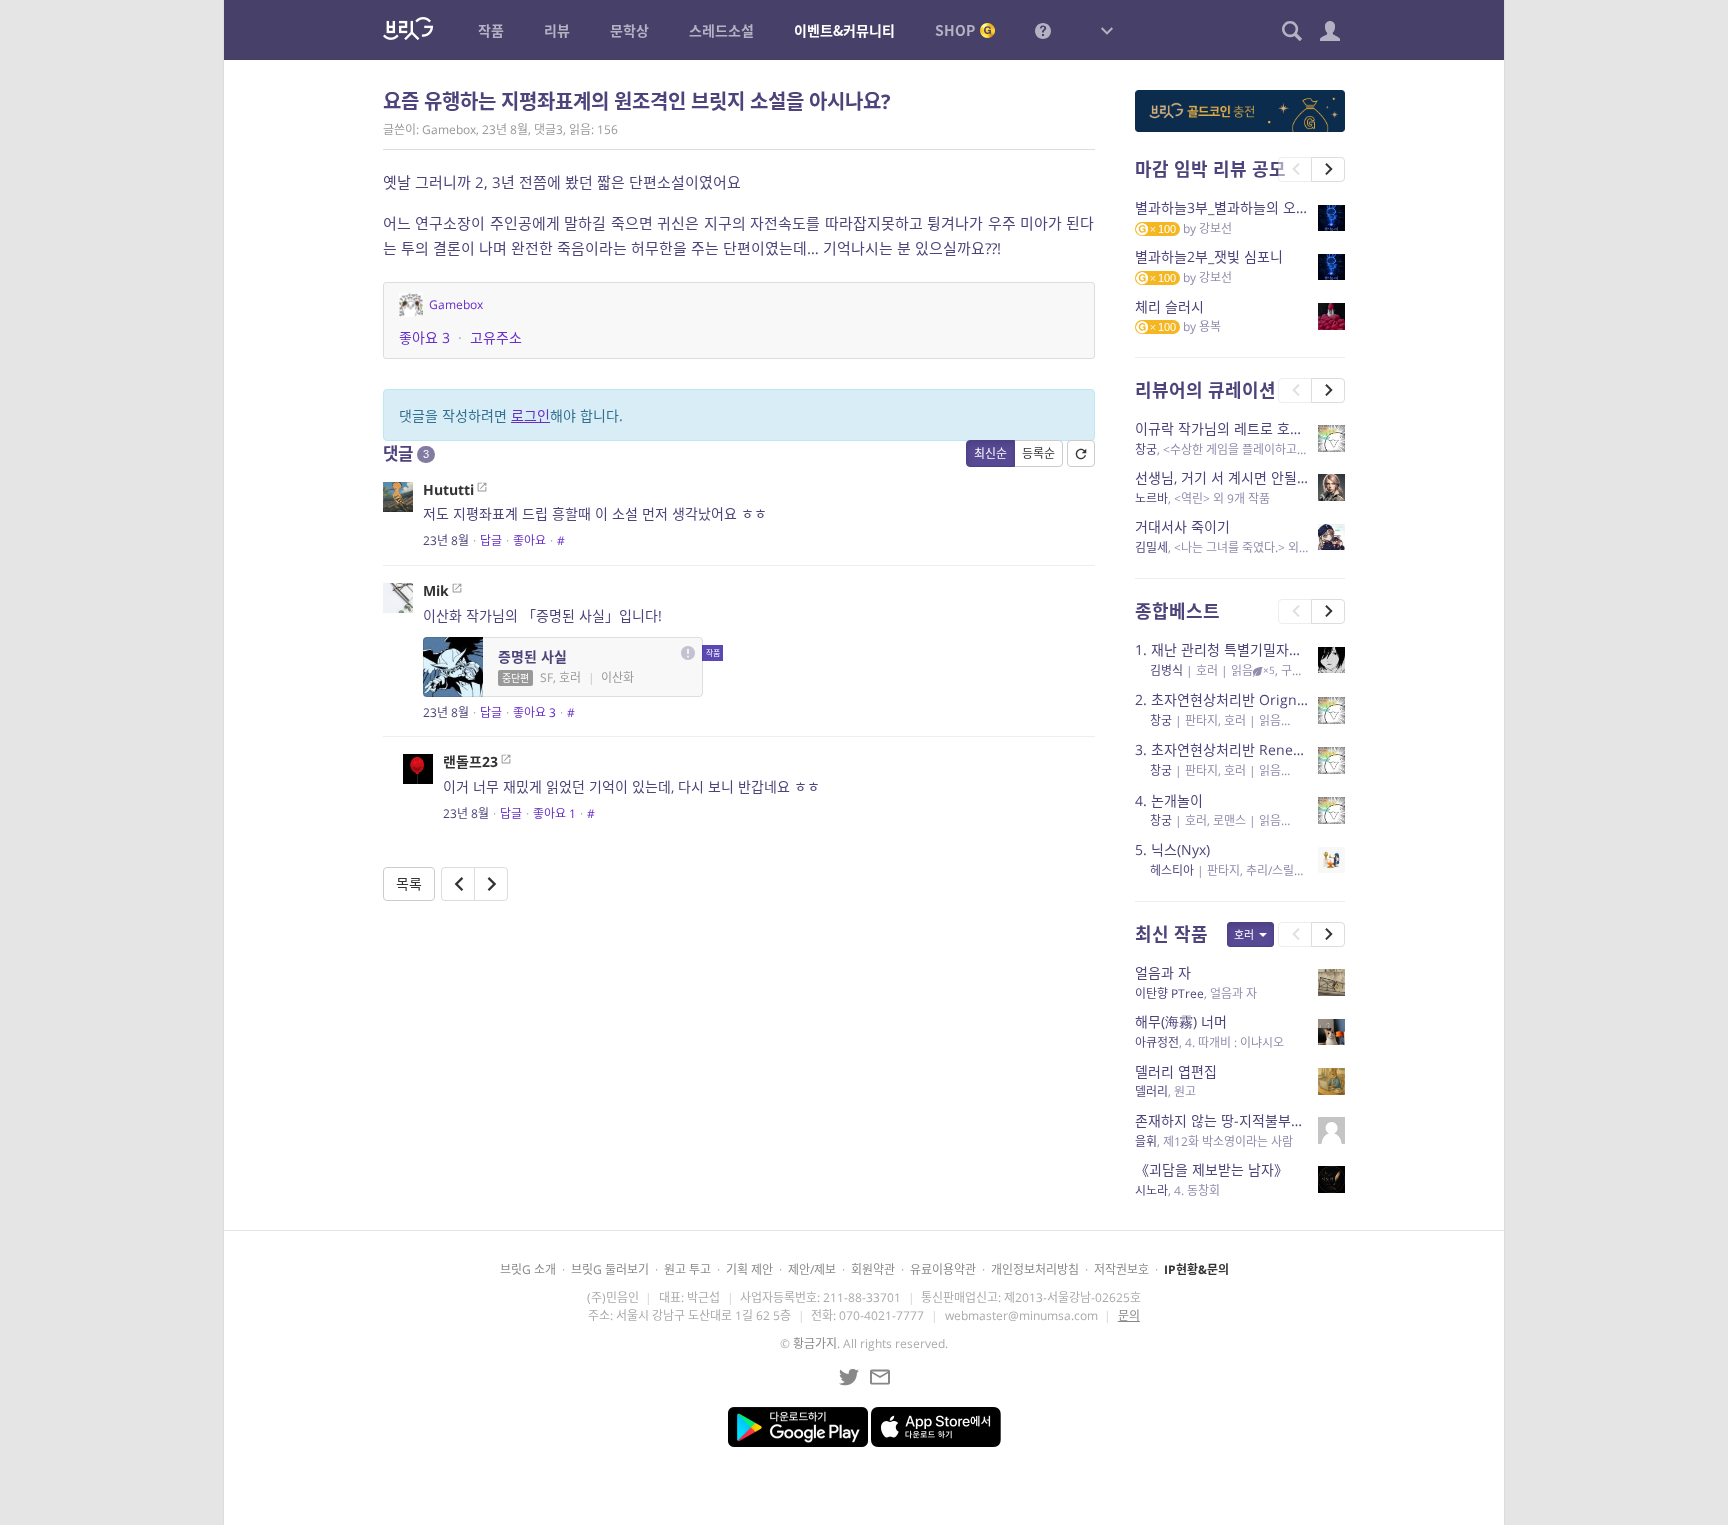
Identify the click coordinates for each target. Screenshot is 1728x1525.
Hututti (448, 489)
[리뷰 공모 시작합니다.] (458, 884)
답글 (491, 540)
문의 (1129, 1315)
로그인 (530, 415)
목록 (409, 883)
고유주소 (496, 337)
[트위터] (849, 1377)
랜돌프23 (470, 761)
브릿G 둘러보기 (610, 1269)
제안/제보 (812, 1269)
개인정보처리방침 (1035, 1269)
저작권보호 (1121, 1269)
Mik (436, 590)
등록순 (1038, 453)
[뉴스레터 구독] (880, 1377)
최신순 (990, 453)
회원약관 (873, 1269)
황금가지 (815, 1343)
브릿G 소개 (528, 1269)
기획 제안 (749, 1269)
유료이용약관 (943, 1269)
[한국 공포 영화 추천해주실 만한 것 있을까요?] (491, 884)
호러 (1244, 934)
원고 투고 (687, 1269)
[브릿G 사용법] (1043, 30)
